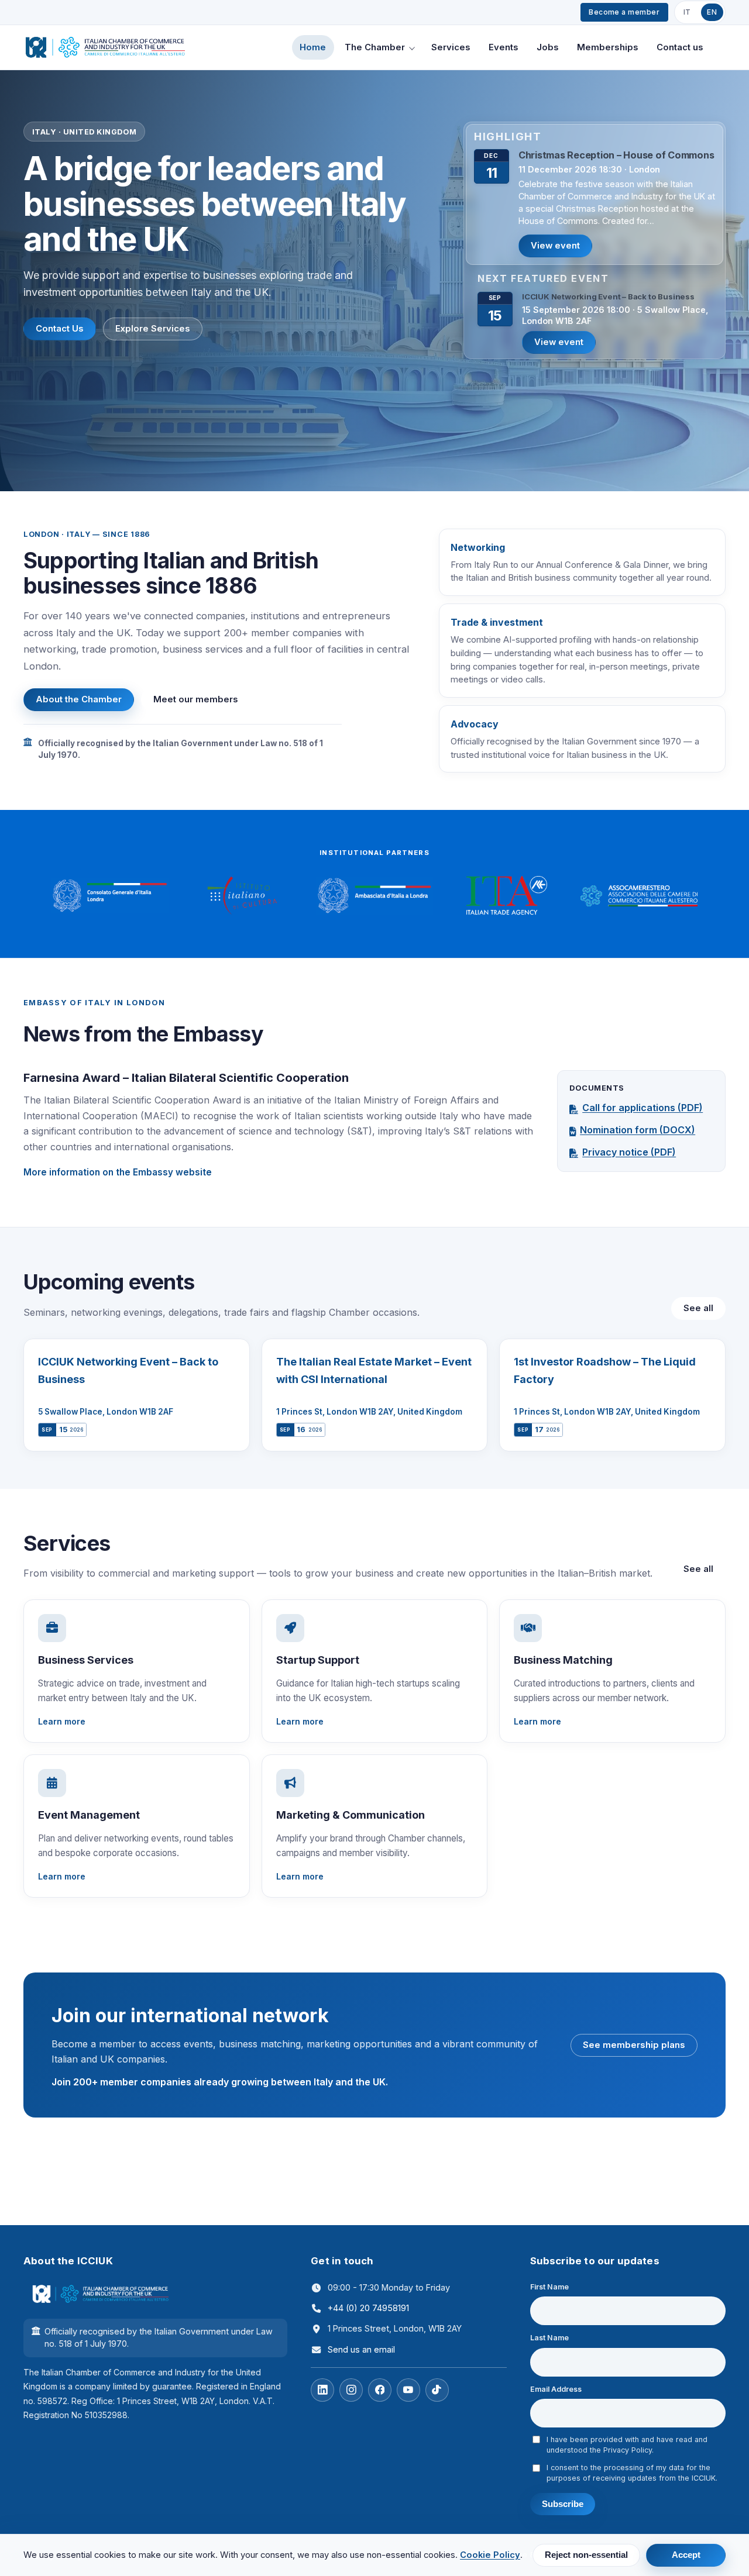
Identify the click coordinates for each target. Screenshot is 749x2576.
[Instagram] (351, 2390)
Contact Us (60, 329)
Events (504, 47)
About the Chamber (79, 699)
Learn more (62, 1721)
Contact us (680, 47)
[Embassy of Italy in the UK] (374, 896)
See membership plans (634, 2045)
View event (555, 246)
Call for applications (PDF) (643, 1108)
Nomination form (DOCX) (638, 1130)
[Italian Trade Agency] (507, 896)
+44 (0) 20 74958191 (368, 2308)
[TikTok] (437, 2390)
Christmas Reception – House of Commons (616, 155)
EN (712, 12)
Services (451, 47)
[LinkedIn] (322, 2390)
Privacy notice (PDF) (629, 1152)
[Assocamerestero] (639, 896)
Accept (686, 2555)
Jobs (548, 47)
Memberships (608, 47)
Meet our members (196, 699)
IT (687, 12)
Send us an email (361, 2349)
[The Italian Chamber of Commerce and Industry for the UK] (105, 47)
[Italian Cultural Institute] (242, 896)
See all (698, 1308)
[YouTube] (408, 2390)
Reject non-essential (586, 2555)
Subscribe (563, 2504)
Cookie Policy (490, 2555)
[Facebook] (380, 2390)
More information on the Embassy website (118, 1172)
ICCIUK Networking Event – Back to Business (608, 296)
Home (313, 47)
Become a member (624, 12)
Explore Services (153, 329)
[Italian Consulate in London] (110, 896)
